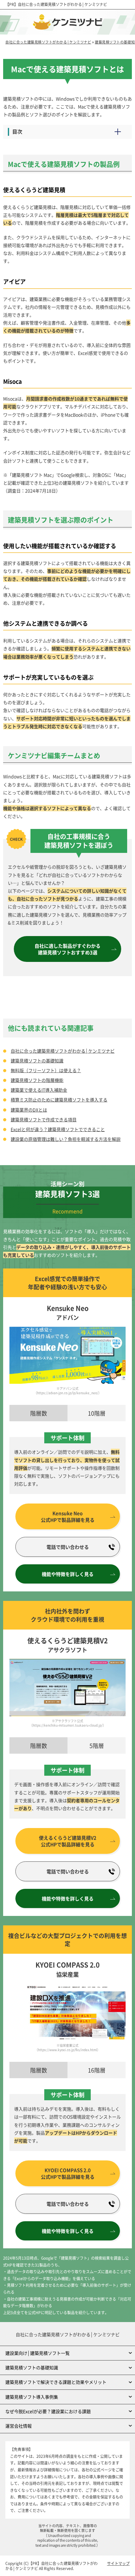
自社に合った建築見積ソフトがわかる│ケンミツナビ (62, 4)
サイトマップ (118, 2563)
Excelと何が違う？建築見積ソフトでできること (58, 1129)
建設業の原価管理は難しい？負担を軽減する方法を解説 (66, 1139)
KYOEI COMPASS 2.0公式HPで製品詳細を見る (68, 2173)
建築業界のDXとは (29, 1110)
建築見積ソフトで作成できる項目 (44, 1119)
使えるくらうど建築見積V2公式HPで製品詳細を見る (68, 1841)
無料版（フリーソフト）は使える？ (46, 1070)
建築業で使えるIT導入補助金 (39, 1090)
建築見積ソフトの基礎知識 (37, 1061)
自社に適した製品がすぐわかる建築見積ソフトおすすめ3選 (67, 949)
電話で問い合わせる (68, 1547)
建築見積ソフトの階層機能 (37, 1080)
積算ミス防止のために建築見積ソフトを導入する (59, 1100)
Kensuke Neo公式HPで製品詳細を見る (68, 1516)
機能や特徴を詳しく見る (68, 1574)
